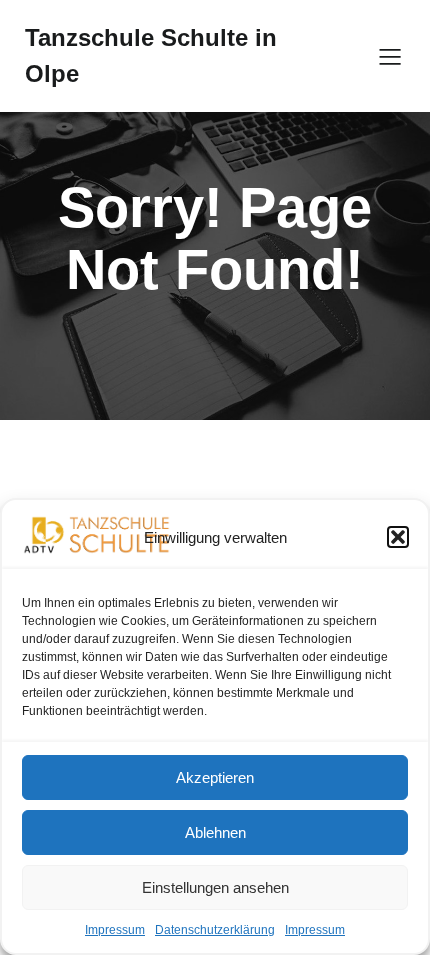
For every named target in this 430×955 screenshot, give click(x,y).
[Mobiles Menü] (390, 56)
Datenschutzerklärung (215, 930)
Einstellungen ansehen (215, 887)
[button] (398, 537)
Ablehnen (215, 832)
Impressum (115, 930)
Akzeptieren (215, 777)
